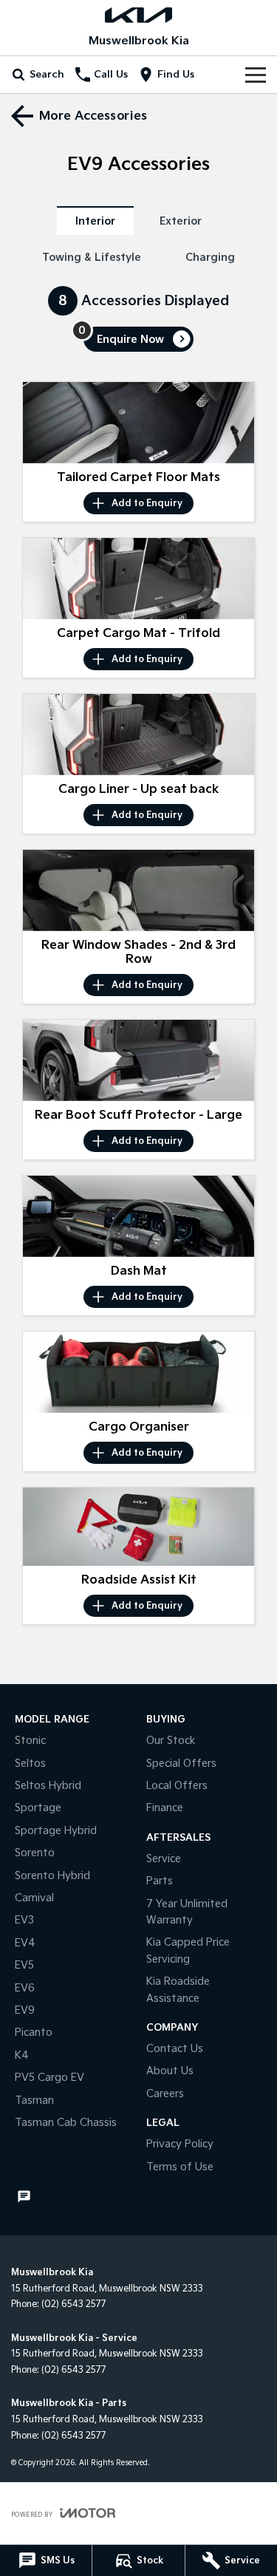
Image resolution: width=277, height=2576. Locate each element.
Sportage (38, 1808)
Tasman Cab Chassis (66, 2123)
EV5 (24, 1965)
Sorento (35, 1853)
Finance (165, 1808)
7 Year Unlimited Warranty (187, 1912)
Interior (95, 221)
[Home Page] (138, 15)
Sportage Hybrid (56, 1831)
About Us (170, 2071)
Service (164, 1859)
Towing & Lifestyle (92, 258)
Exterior (181, 221)
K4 (22, 2055)
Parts (160, 1881)
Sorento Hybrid (52, 1876)
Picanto (34, 2032)
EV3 (24, 1920)
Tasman (34, 2100)
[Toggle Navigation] (256, 75)
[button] (138, 423)
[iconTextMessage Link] (24, 2197)
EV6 (25, 1988)
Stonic (30, 1741)
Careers (165, 2094)
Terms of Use (180, 2167)
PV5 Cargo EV (49, 2078)
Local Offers (177, 1786)
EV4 (25, 1943)
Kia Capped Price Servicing (188, 1950)
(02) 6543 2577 (74, 2304)
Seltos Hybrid (48, 1786)
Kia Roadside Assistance (178, 1990)
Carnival (34, 1898)
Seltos (30, 1764)
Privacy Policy (180, 2144)
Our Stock (171, 1741)
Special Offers (181, 1764)
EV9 (25, 2010)
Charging (210, 258)
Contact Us (175, 2049)
